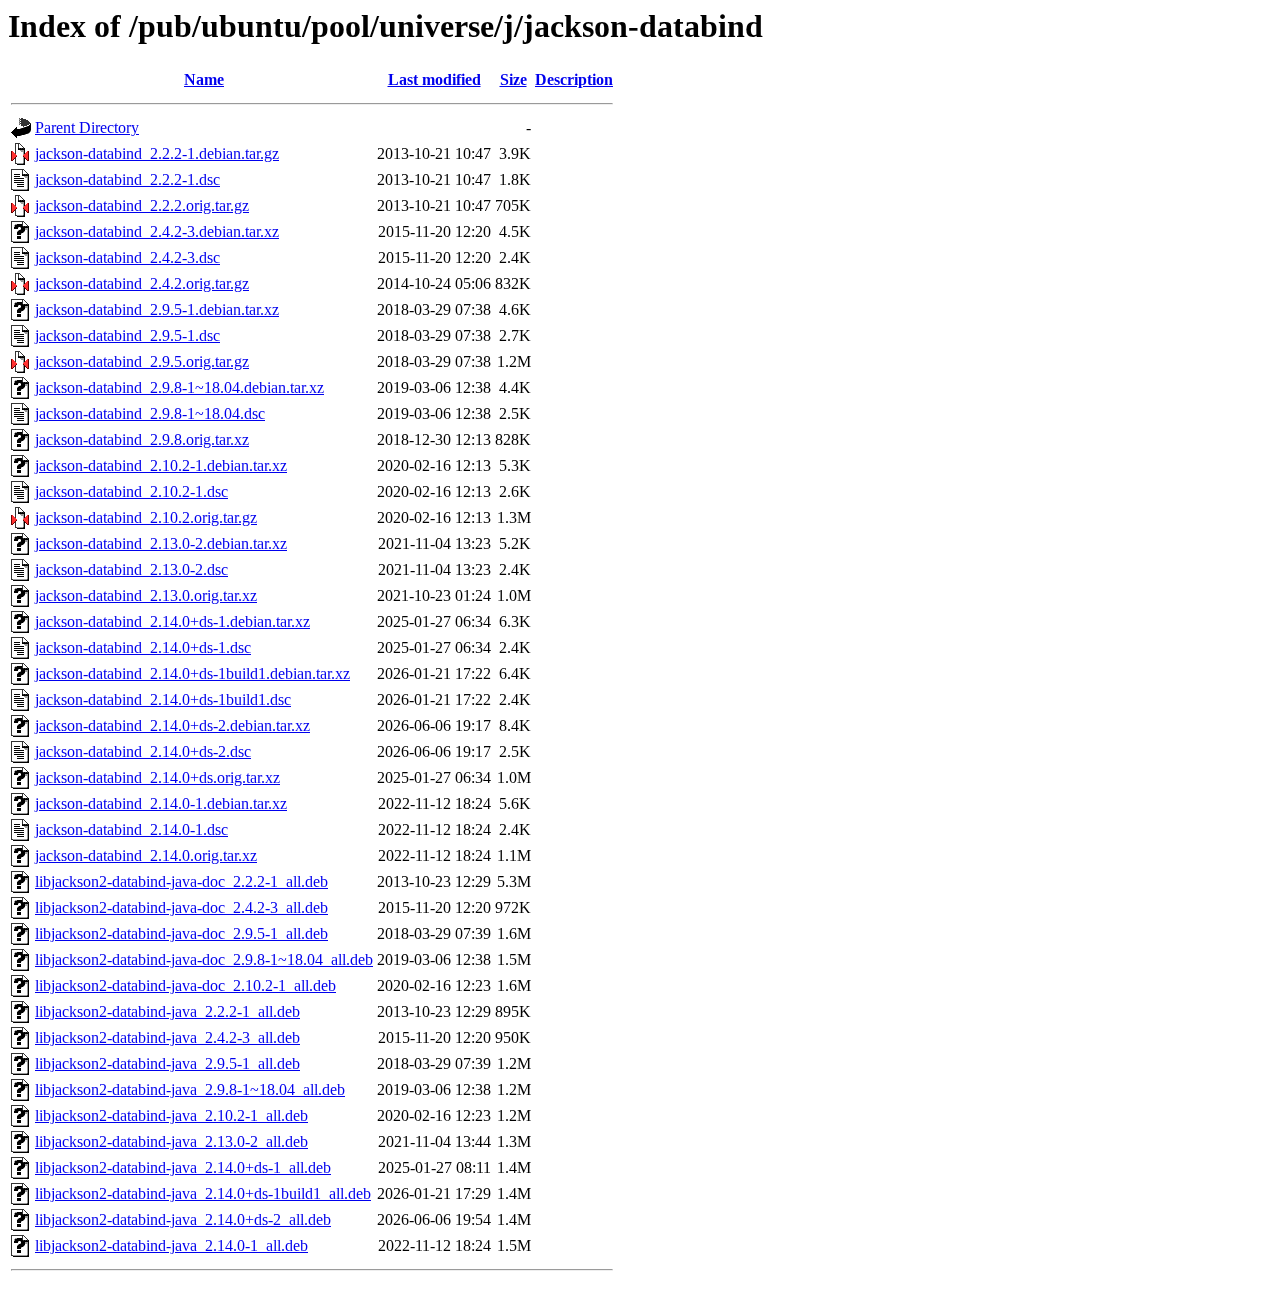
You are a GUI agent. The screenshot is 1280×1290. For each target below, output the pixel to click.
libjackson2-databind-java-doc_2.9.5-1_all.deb (181, 933)
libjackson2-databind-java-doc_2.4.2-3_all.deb (181, 907)
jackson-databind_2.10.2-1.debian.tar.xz (161, 465)
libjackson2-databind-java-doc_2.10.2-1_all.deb (185, 985)
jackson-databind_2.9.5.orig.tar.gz (142, 361)
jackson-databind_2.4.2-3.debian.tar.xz (157, 231)
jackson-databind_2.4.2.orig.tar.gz (142, 283)
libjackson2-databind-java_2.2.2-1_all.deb (167, 1011)
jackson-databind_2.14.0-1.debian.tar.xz (161, 803)
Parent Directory (87, 127)
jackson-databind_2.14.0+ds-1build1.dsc (163, 699)
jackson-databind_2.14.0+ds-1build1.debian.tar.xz (192, 673)
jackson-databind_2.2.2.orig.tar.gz (142, 205)
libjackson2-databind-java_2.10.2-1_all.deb (171, 1115)
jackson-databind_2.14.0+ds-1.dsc (143, 647)
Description (574, 79)
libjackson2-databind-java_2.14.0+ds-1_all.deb (183, 1167)
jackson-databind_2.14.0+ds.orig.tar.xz (157, 777)
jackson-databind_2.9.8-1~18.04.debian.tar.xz (179, 387)
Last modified (434, 79)
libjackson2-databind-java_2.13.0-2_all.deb (171, 1141)
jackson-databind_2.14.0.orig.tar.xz (146, 855)
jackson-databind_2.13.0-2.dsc (131, 569)
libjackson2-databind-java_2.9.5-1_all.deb (167, 1063)
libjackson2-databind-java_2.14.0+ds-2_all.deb (183, 1219)
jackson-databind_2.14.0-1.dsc (131, 829)
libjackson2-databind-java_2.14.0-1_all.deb (171, 1245)
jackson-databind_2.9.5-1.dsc (127, 335)
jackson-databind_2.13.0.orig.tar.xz (146, 595)
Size (513, 79)
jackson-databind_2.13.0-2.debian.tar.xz (161, 543)
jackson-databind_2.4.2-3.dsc (127, 257)
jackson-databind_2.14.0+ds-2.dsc (143, 751)
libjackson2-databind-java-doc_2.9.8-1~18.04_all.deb (204, 959)
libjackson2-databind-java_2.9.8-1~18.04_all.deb (190, 1089)
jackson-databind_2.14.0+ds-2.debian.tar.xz (172, 725)
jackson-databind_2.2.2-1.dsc (127, 179)
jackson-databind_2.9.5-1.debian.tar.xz (157, 309)
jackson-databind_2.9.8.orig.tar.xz (142, 439)
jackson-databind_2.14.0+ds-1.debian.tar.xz (172, 621)
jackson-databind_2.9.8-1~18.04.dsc (150, 413)
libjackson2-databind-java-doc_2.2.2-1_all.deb (181, 881)
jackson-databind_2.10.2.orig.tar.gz (146, 517)
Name (204, 79)
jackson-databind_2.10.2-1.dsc (131, 491)
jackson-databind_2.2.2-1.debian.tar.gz (157, 153)
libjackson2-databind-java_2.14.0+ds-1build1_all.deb (203, 1193)
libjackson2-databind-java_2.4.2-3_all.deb (167, 1037)
